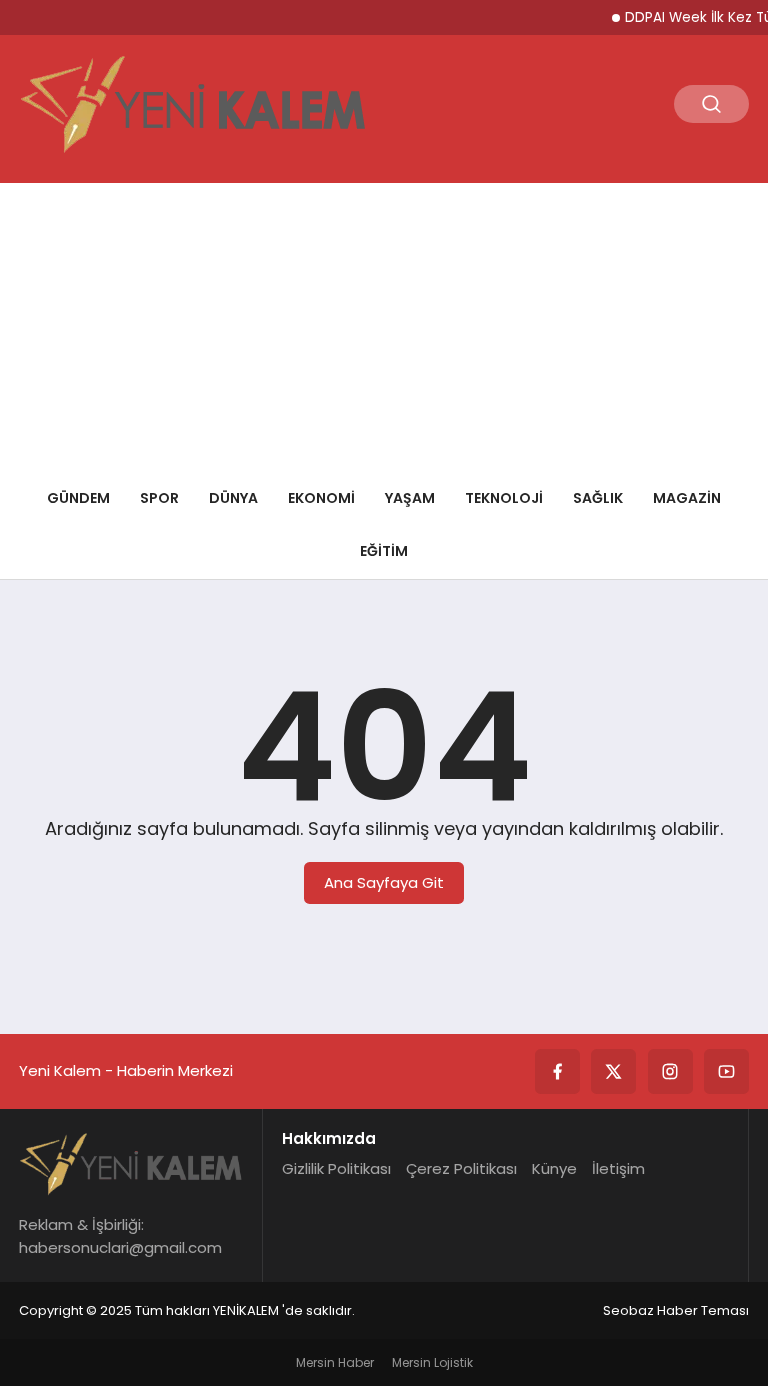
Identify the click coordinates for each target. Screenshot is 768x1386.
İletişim (618, 1168)
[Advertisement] (384, 323)
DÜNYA (233, 498)
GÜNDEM (78, 498)
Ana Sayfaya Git (384, 882)
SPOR (159, 498)
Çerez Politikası (461, 1168)
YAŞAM (410, 498)
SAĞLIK (598, 498)
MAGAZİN (687, 498)
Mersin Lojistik (432, 1362)
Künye (554, 1168)
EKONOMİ (321, 498)
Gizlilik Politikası (336, 1168)
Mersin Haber (335, 1362)
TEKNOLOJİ (504, 498)
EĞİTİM (384, 551)
